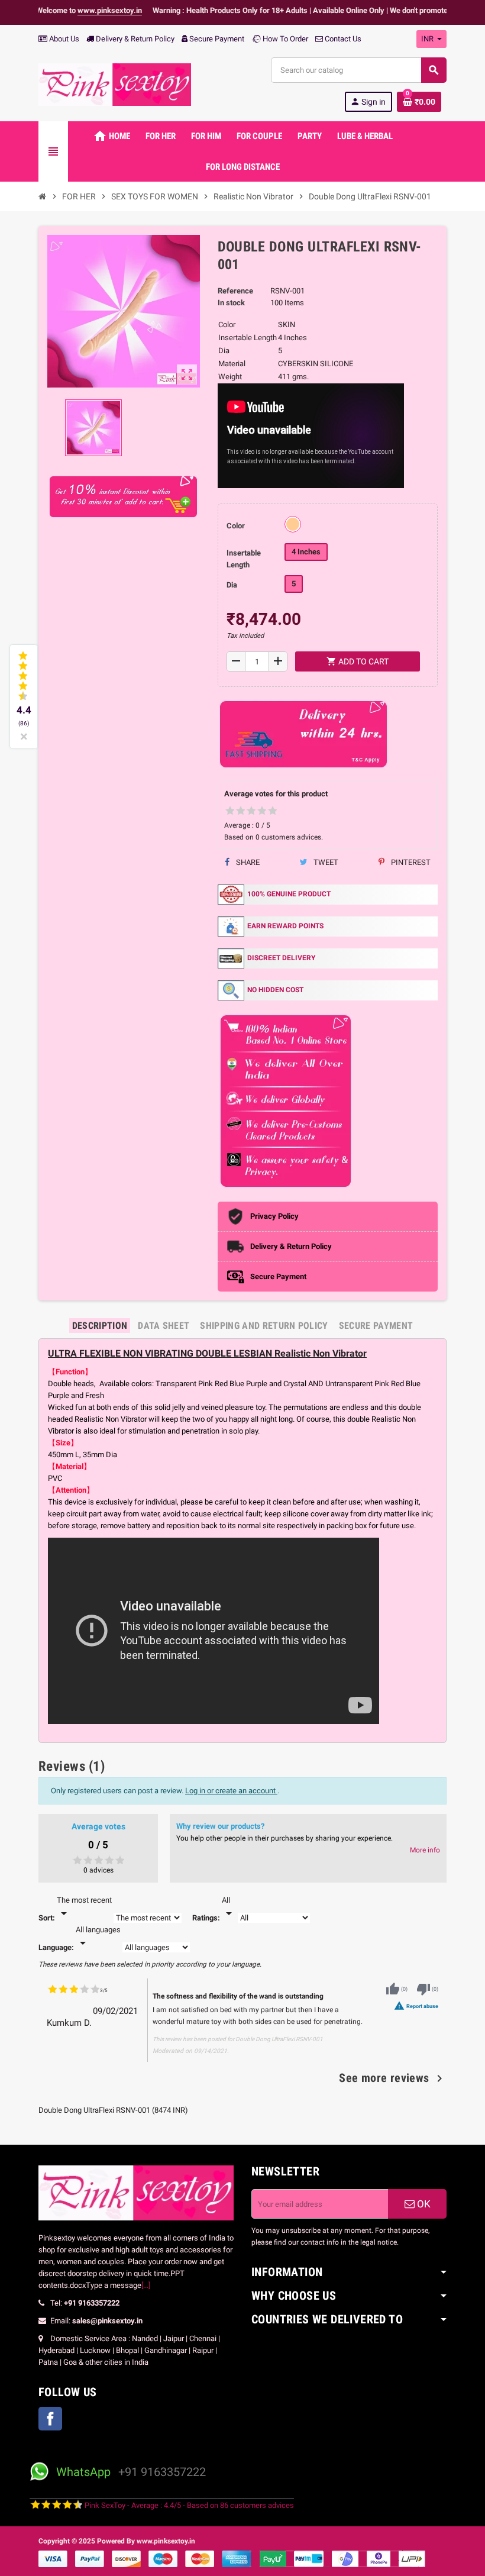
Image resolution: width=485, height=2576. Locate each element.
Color (236, 526)
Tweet (325, 862)
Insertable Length (244, 559)
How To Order (284, 39)
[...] (146, 2285)
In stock (231, 303)
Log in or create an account (231, 1791)
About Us (63, 39)
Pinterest (410, 862)
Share (247, 862)
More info (425, 1850)
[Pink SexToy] (115, 84)
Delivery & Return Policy (134, 39)
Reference (235, 291)
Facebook (50, 2419)
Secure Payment (217, 39)
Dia (232, 585)
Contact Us (342, 39)
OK (423, 2204)
